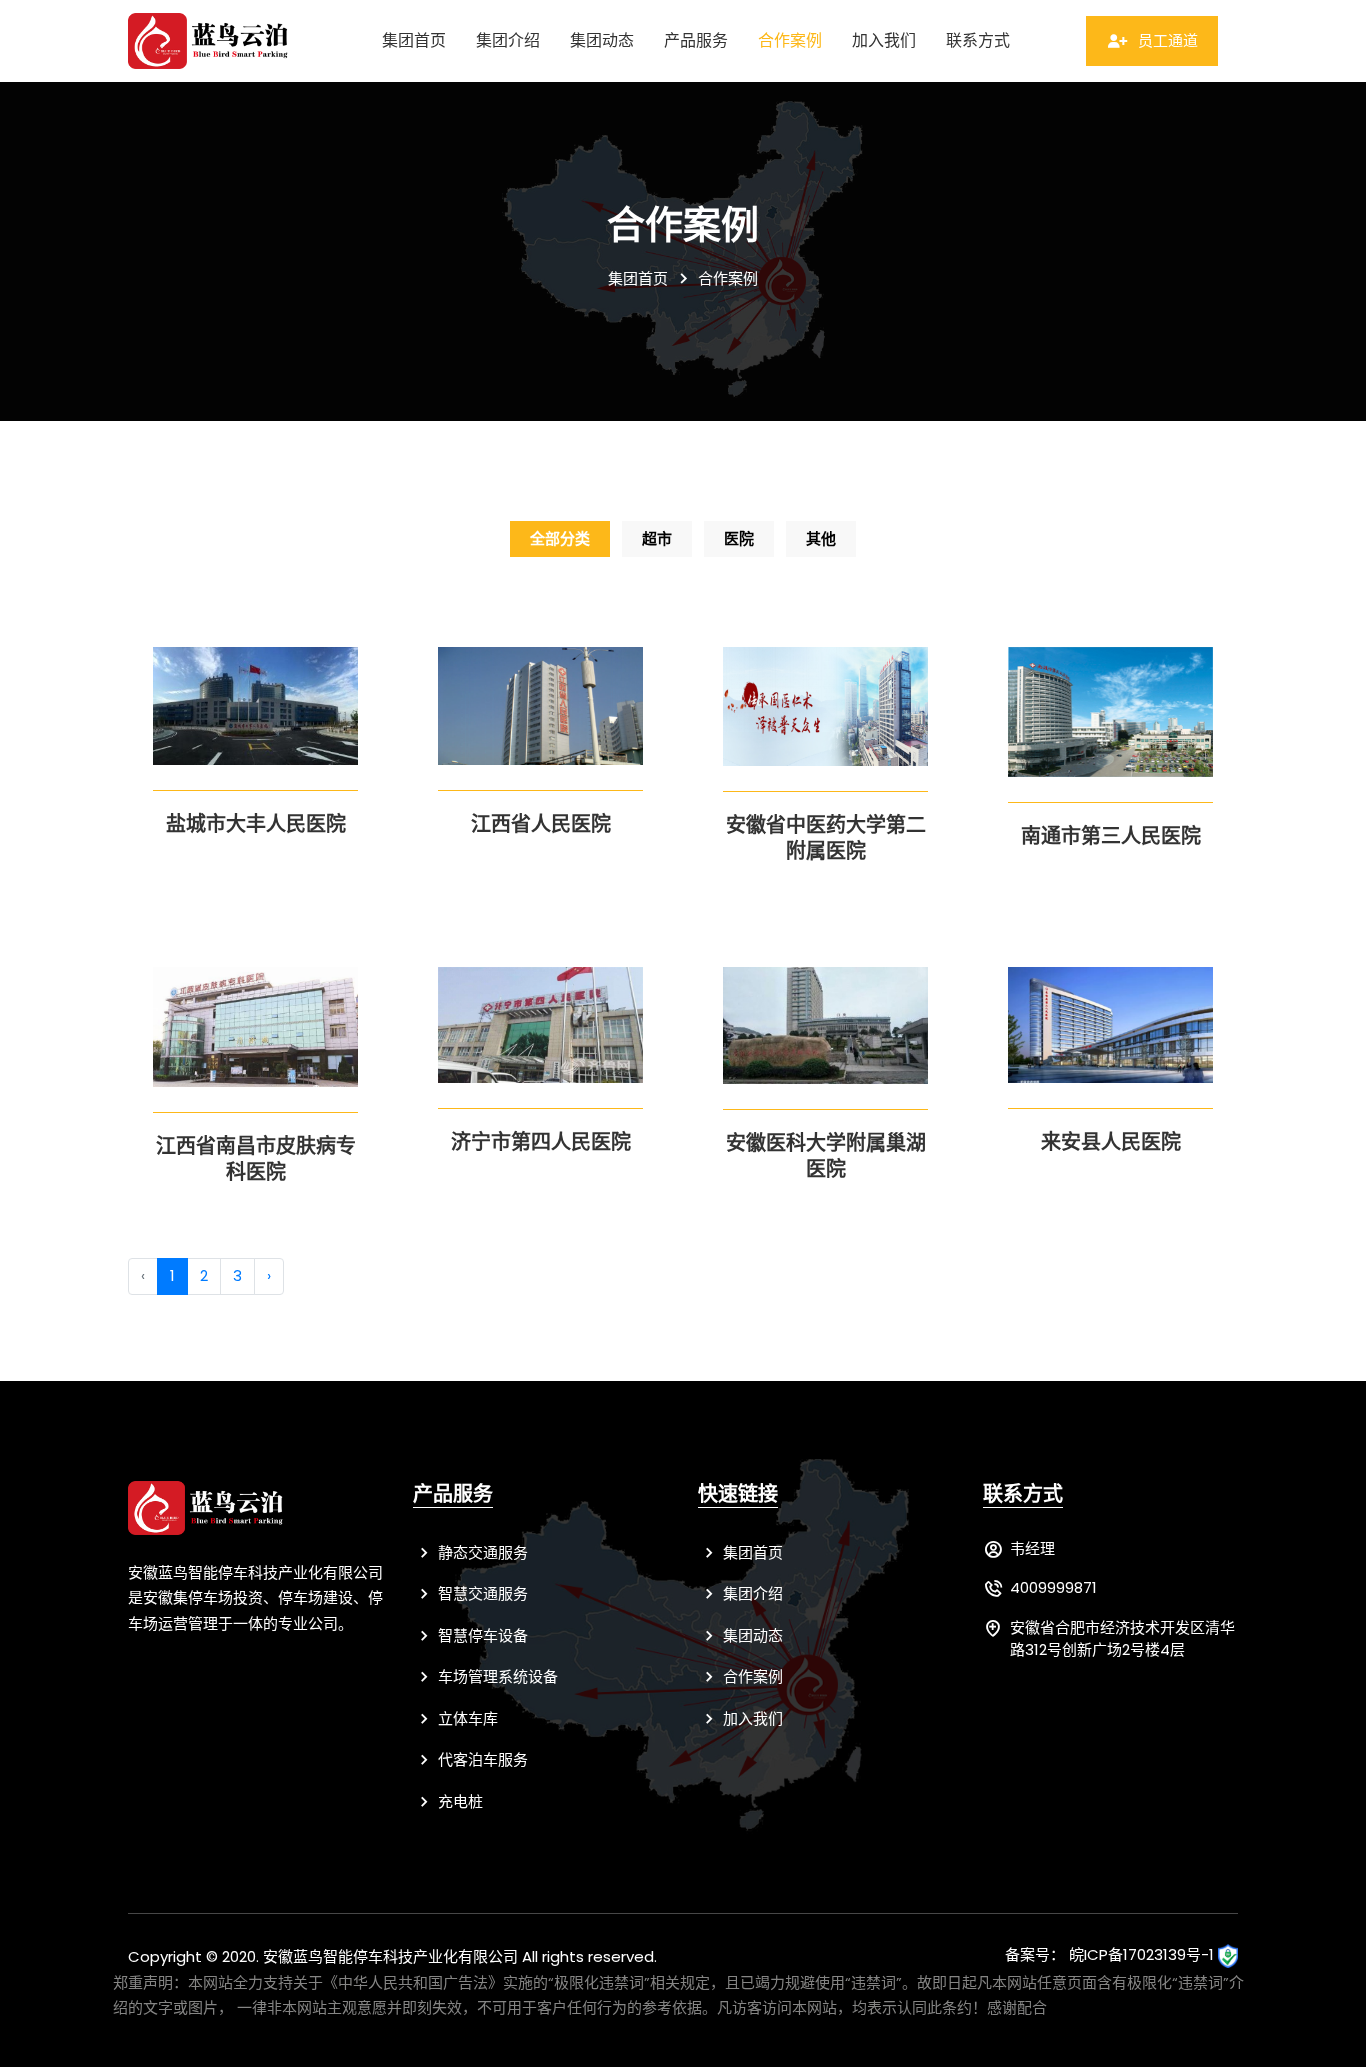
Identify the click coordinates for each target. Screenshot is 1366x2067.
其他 (821, 538)
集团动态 (602, 40)
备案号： (1035, 1954)
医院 (739, 538)
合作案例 (790, 40)
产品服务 (696, 40)
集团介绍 (508, 40)
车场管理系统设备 (496, 1676)
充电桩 (458, 1801)
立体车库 (466, 1718)
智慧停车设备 (481, 1635)
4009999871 (1053, 1587)
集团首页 (414, 40)
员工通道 (1166, 40)
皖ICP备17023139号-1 (1141, 1954)
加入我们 (884, 40)
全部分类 (560, 538)
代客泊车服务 (481, 1759)
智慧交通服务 (481, 1593)
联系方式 (978, 40)
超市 (657, 538)
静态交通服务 (481, 1552)
